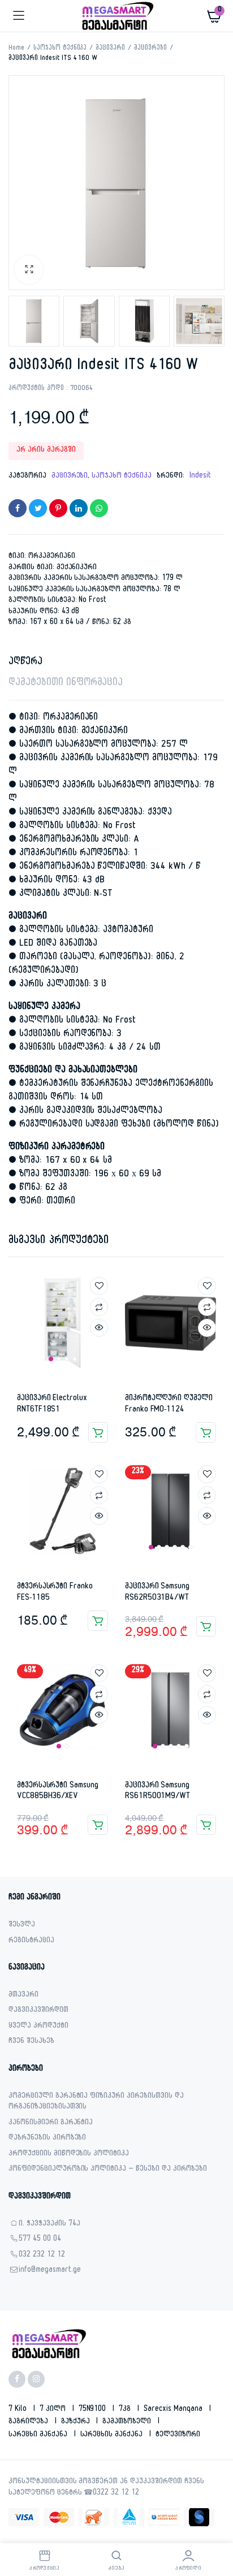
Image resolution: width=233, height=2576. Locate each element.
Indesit (200, 477)
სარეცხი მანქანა (39, 2435)
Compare (99, 1307)
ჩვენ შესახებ (31, 2042)
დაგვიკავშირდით (38, 2011)
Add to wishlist (99, 1286)
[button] (29, 270)
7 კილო (54, 2410)
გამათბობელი (128, 2422)
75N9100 (94, 2410)
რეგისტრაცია (31, 1941)
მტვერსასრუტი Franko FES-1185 (55, 1593)
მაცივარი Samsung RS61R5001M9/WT (158, 1792)
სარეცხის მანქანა (113, 2435)
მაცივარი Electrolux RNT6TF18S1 (52, 1404)
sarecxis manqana (174, 2410)
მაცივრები (150, 49)
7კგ (126, 2410)
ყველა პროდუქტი (38, 2027)
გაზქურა (77, 2422)
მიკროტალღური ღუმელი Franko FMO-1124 (169, 1404)
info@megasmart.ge (50, 2271)
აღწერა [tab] (25, 663)
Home (16, 49)
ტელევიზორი (178, 2435)
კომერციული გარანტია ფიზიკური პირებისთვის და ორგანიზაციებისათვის (96, 2103)
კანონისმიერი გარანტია (51, 2123)
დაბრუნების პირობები (47, 2139)
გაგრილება (29, 2422)
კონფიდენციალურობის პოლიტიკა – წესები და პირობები (108, 2170)
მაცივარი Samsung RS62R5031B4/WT (157, 1593)
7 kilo (19, 2410)
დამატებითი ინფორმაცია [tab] (66, 684)
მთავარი (23, 1996)
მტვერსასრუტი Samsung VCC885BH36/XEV (58, 1792)
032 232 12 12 (42, 2256)
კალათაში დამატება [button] (98, 1432)
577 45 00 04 (40, 2240)
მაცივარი (110, 49)
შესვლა (22, 1926)
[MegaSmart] (117, 16)
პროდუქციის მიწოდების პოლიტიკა (69, 2155)
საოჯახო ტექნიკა (60, 49)
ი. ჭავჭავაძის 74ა (49, 2225)
